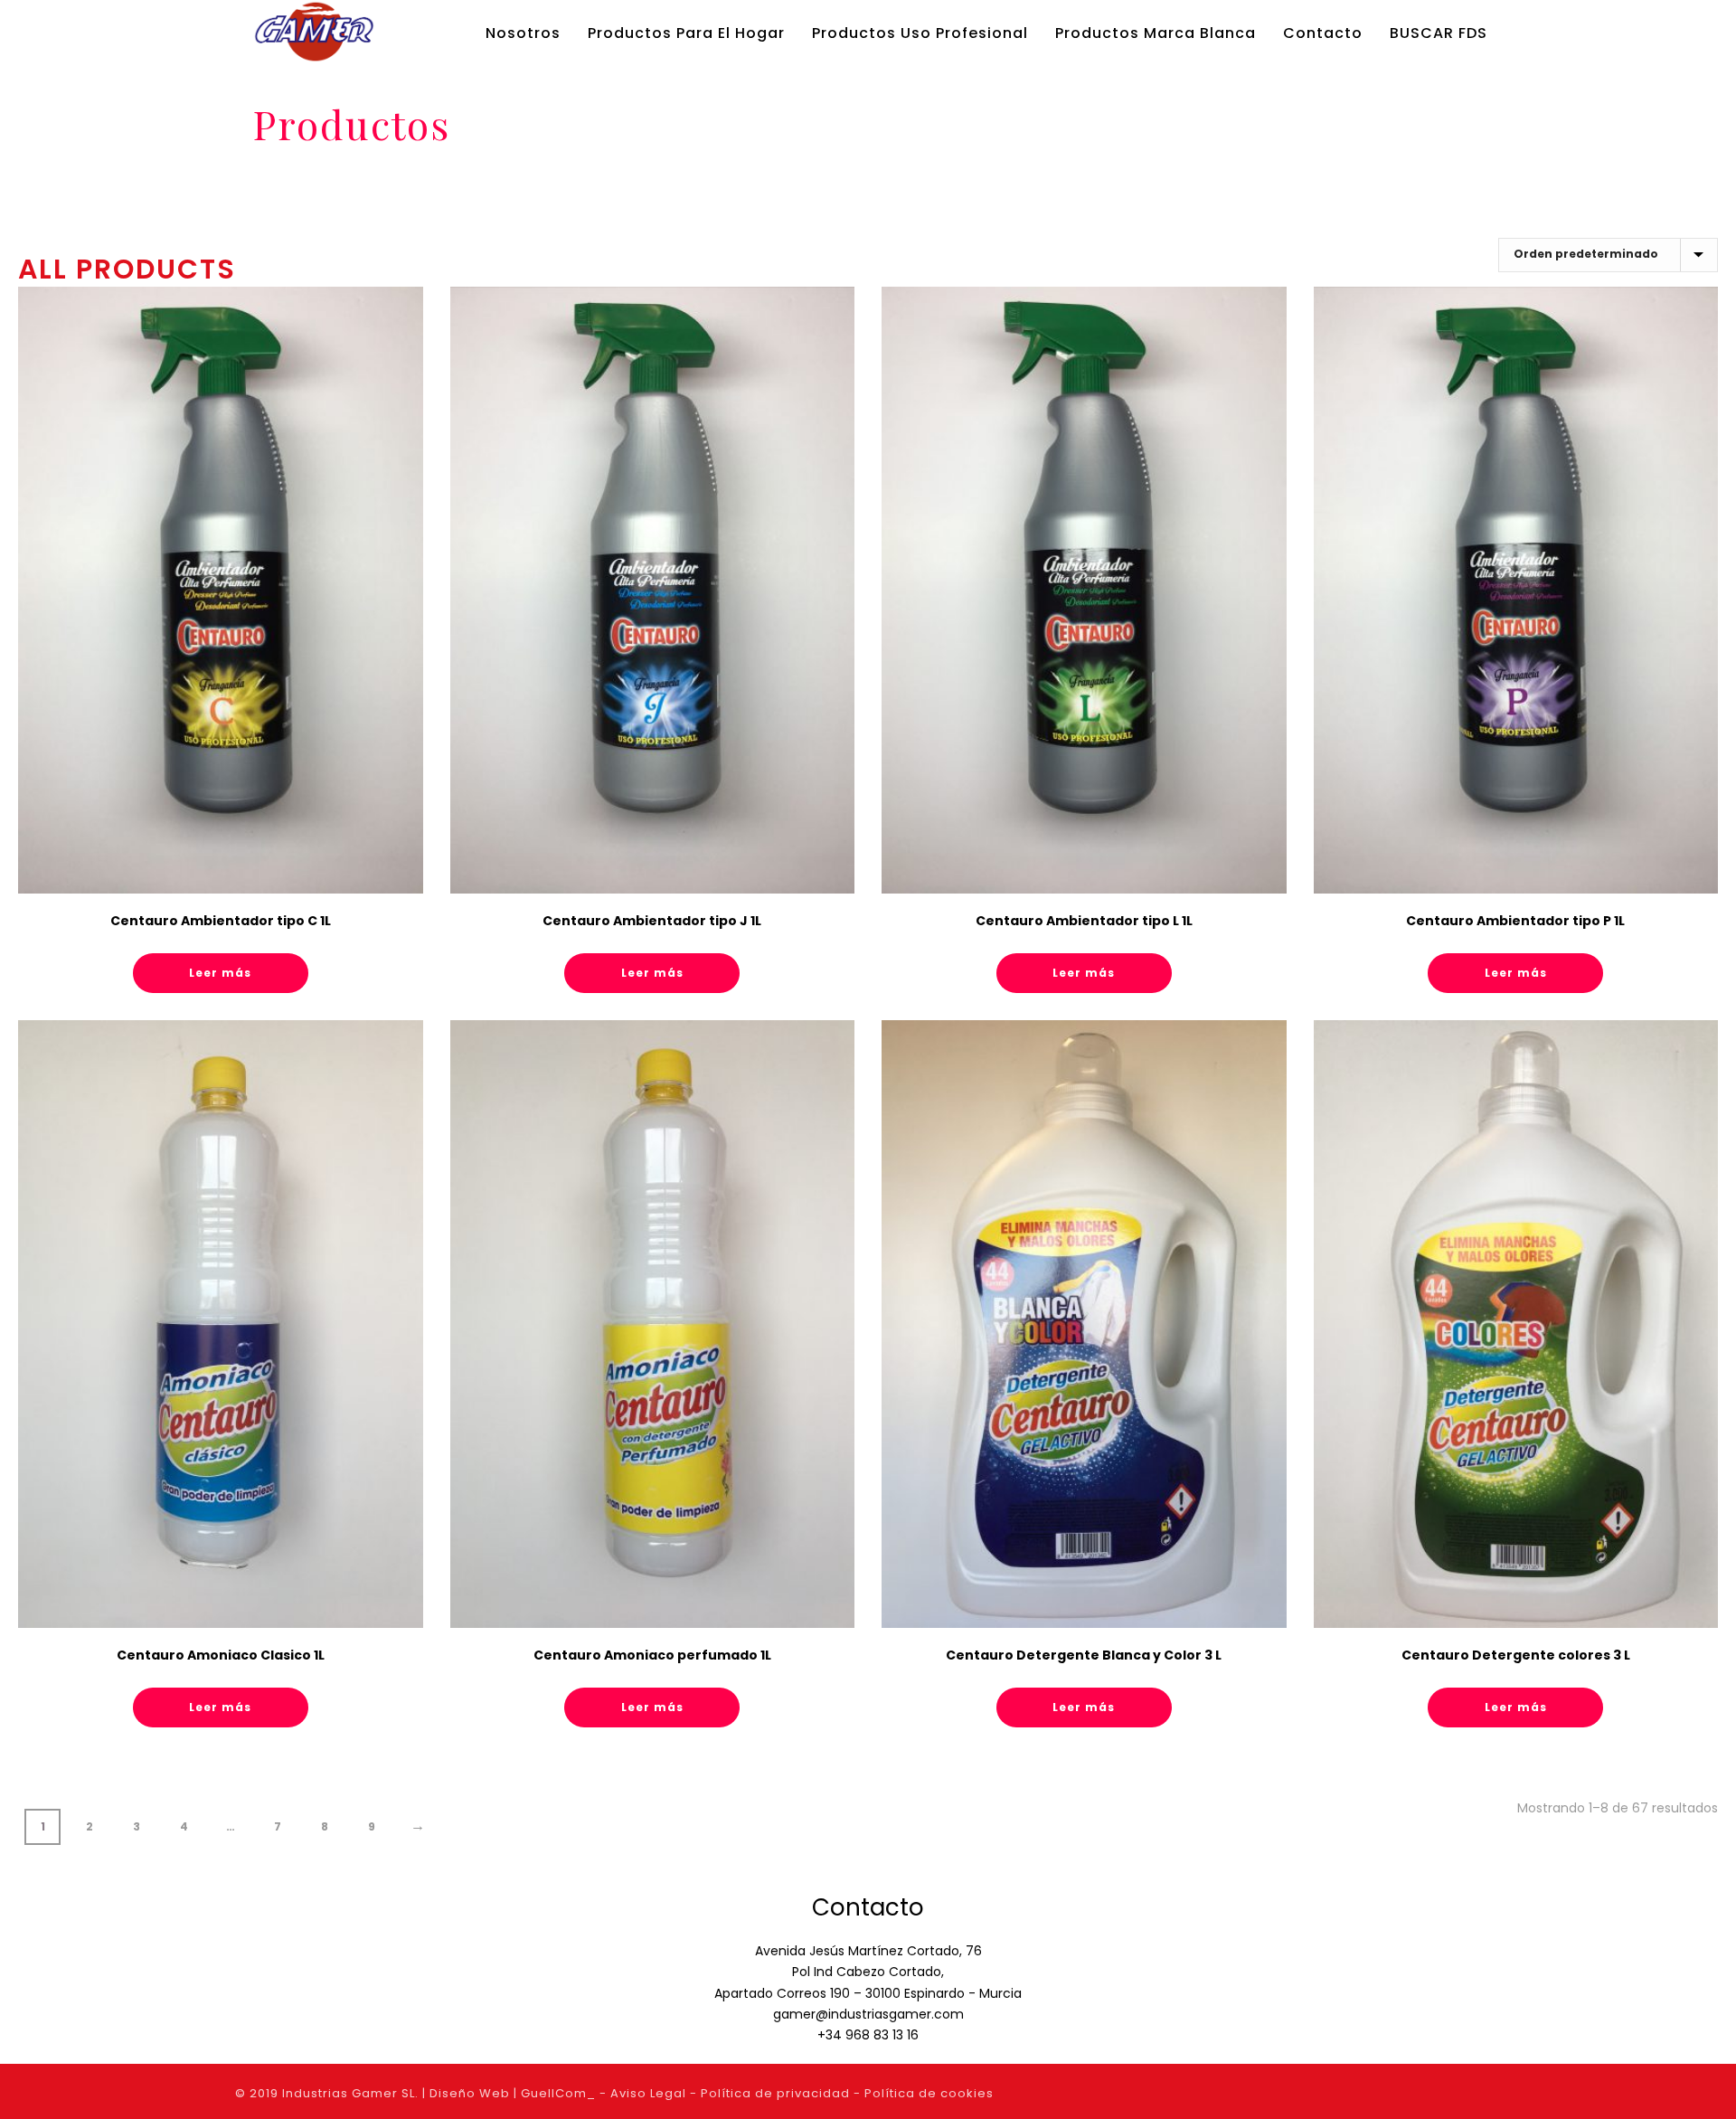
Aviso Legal (648, 2093)
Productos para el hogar (686, 33)
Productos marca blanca (1156, 33)
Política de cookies (929, 2093)
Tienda (1377, 175)
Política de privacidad (775, 2093)
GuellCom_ (558, 2093)
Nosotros (523, 33)
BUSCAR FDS (1439, 33)
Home (1329, 175)
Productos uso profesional (920, 33)
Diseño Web (470, 2093)
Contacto (1323, 33)
